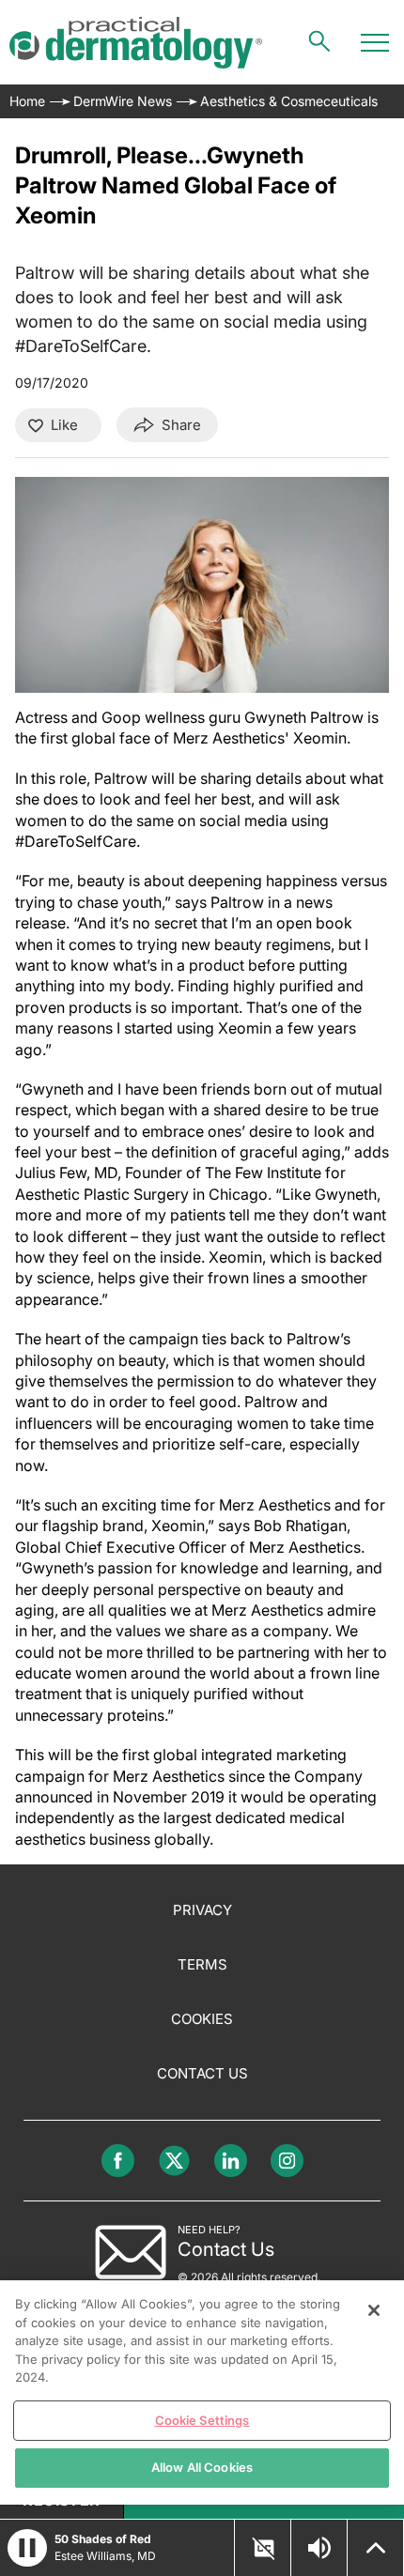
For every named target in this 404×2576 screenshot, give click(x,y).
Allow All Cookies (202, 2467)
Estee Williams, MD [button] (105, 2556)
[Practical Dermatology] (136, 43)
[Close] (374, 2310)
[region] (202, 2392)
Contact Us (202, 2073)
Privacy (202, 1910)
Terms (202, 1964)
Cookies (202, 2019)
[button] (27, 2548)
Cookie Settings (202, 2420)
